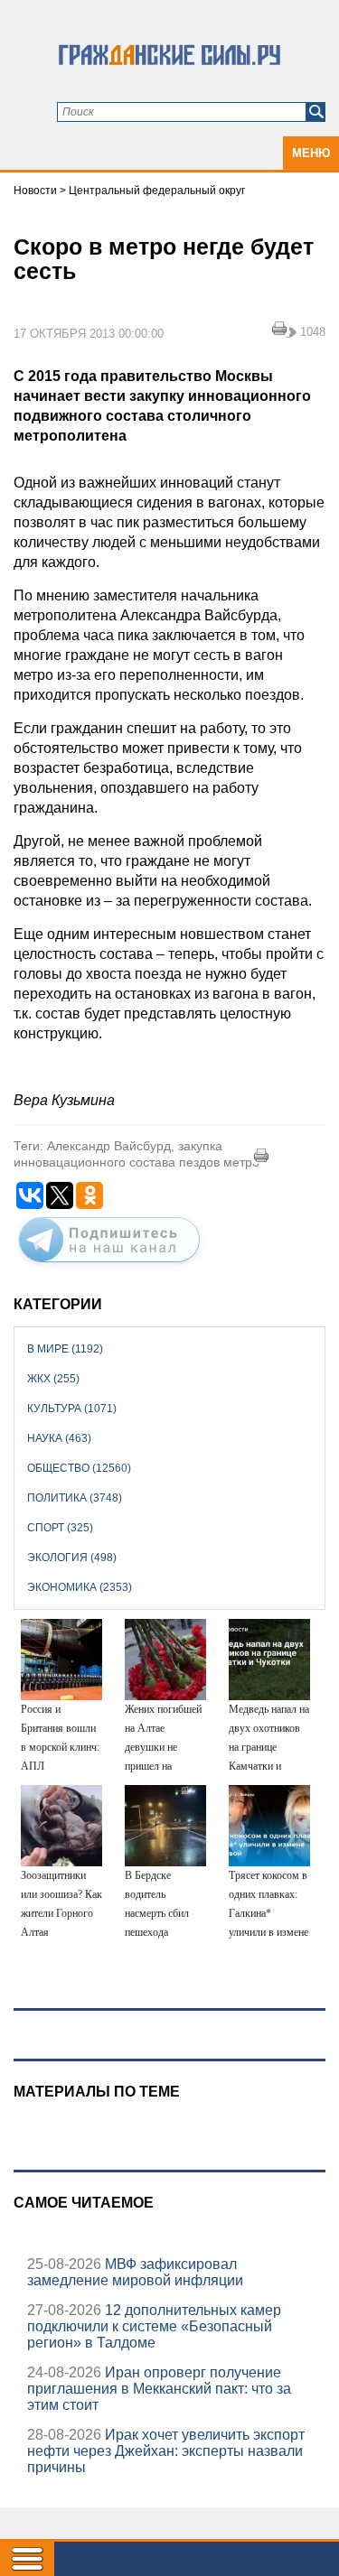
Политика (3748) (75, 1498)
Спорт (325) (60, 1528)
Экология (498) (72, 1558)
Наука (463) (59, 1438)
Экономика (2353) (80, 1587)
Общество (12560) (79, 1468)
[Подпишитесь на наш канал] (109, 1266)
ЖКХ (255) (53, 1379)
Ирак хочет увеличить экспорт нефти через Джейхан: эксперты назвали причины (166, 2451)
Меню (311, 153)
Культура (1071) (72, 1409)
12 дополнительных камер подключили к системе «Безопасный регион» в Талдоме (154, 2326)
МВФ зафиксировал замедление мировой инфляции (135, 2272)
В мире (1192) (65, 1349)
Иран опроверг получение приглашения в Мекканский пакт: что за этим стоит (159, 2389)
